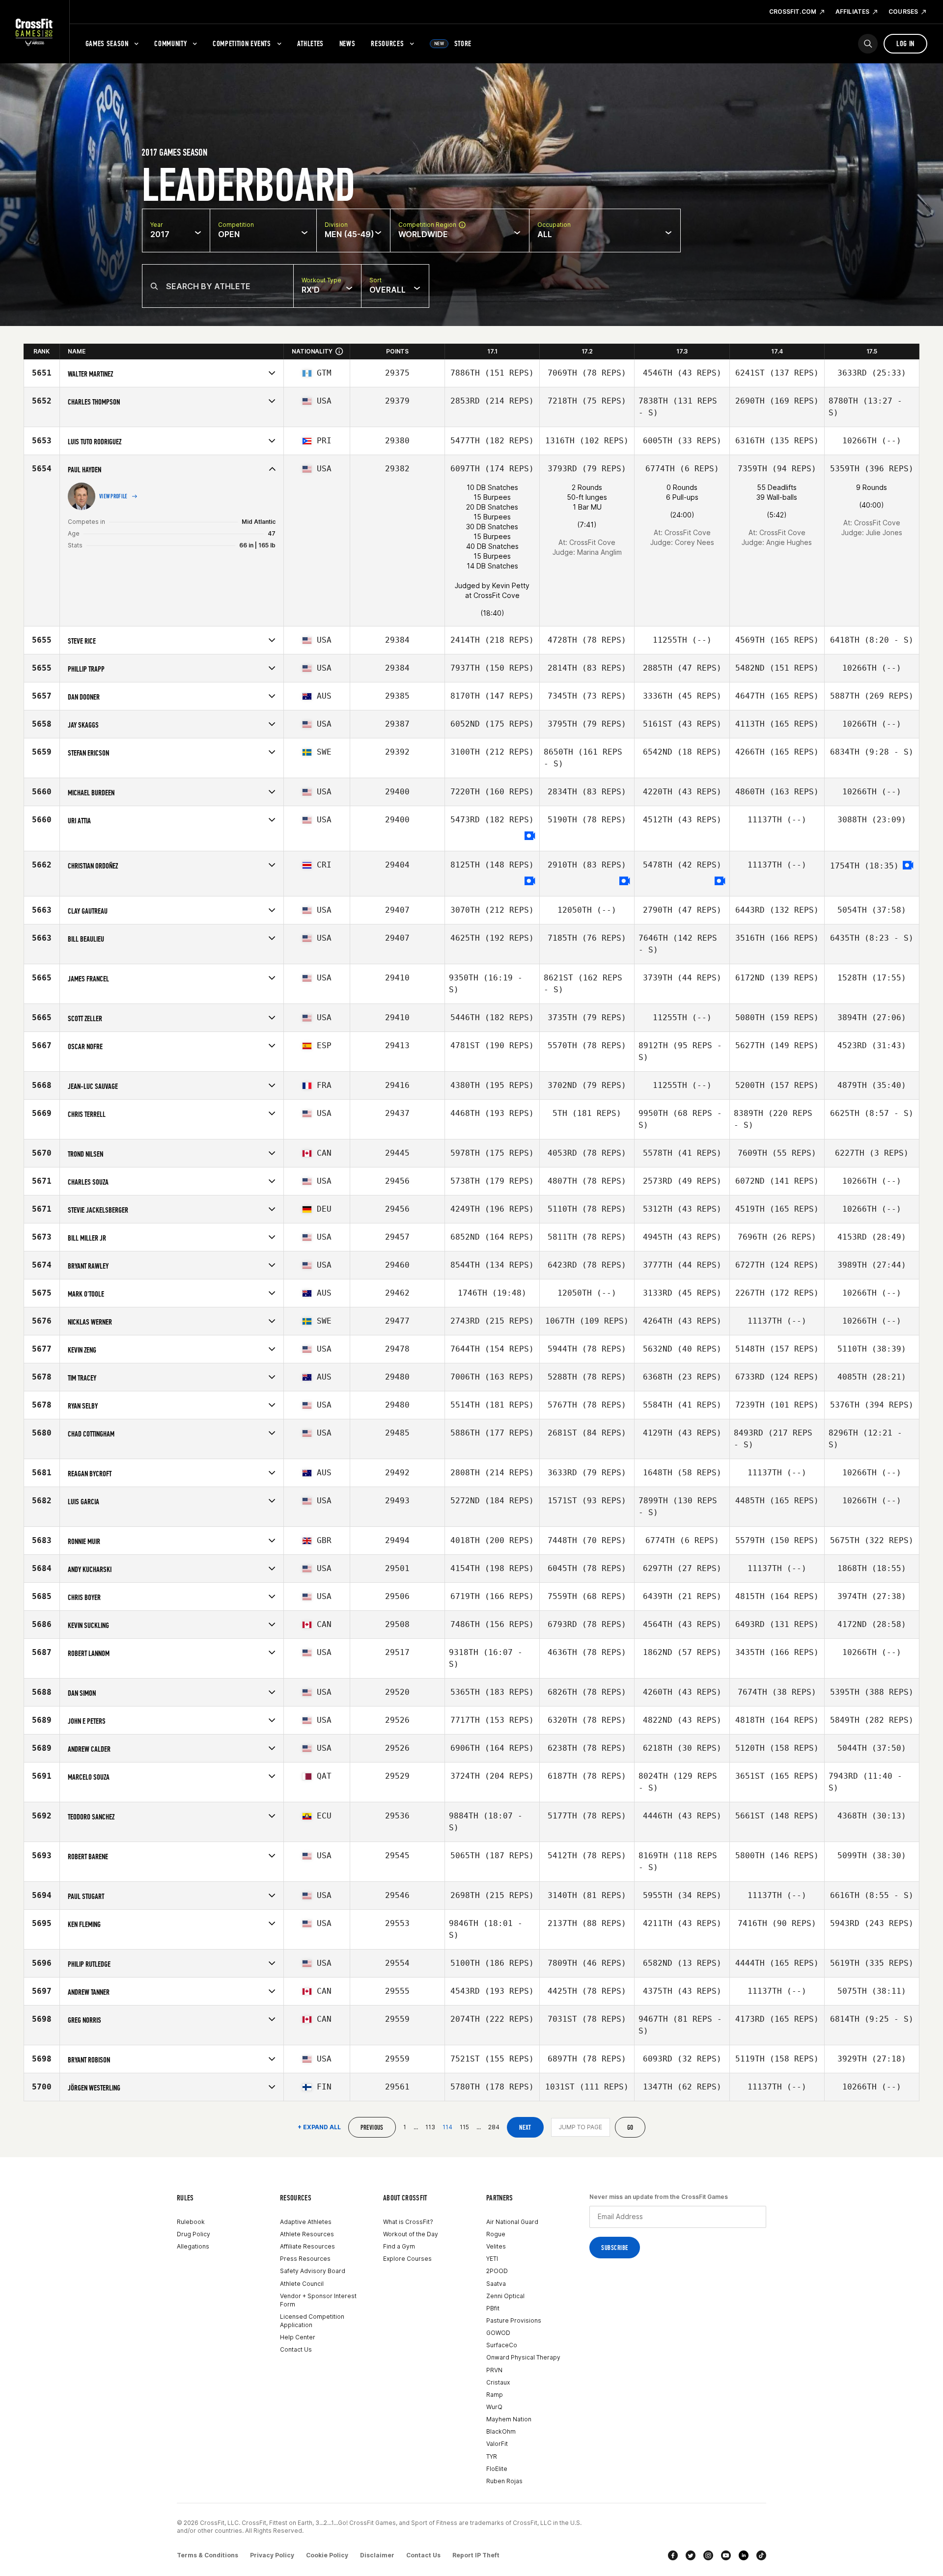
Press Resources (305, 2259)
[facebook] (673, 2555)
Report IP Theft (476, 2555)
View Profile (113, 496)
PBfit (493, 2308)
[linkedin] (744, 2555)
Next (525, 2128)
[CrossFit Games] (35, 32)
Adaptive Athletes (306, 2222)
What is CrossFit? (408, 2222)
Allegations (193, 2246)
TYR (492, 2456)
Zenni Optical (505, 2296)
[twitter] (691, 2555)
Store (453, 43)
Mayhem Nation (509, 2419)
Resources (387, 43)
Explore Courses (407, 2259)
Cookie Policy (327, 2555)
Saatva (496, 2284)
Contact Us (296, 2349)
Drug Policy (194, 2234)
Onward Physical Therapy (523, 2357)
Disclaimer (377, 2555)
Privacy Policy (272, 2555)
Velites (496, 2246)
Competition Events (242, 43)
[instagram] (708, 2555)
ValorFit (497, 2444)
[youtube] (726, 2555)
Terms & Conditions (208, 2555)
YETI (492, 2259)
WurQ (494, 2407)
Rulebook (191, 2222)
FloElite (497, 2469)
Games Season (107, 43)
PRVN (494, 2370)
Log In (905, 43)
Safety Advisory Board (313, 2271)
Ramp (495, 2395)
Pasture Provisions (514, 2320)
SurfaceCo (502, 2345)
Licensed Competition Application (312, 2321)
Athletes (310, 43)
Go (630, 2128)
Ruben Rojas (504, 2481)
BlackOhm (501, 2431)
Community (170, 43)
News (347, 43)
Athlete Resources (307, 2234)
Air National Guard (512, 2222)
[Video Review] (530, 836)
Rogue (496, 2234)
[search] (868, 44)
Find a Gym (399, 2246)
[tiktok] (761, 2555)
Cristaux (498, 2382)
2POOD (497, 2271)
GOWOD (498, 2333)
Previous (372, 2128)
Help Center (298, 2337)
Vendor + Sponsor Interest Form (318, 2300)
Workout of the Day (411, 2234)
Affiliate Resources (307, 2246)
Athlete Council (302, 2284)
